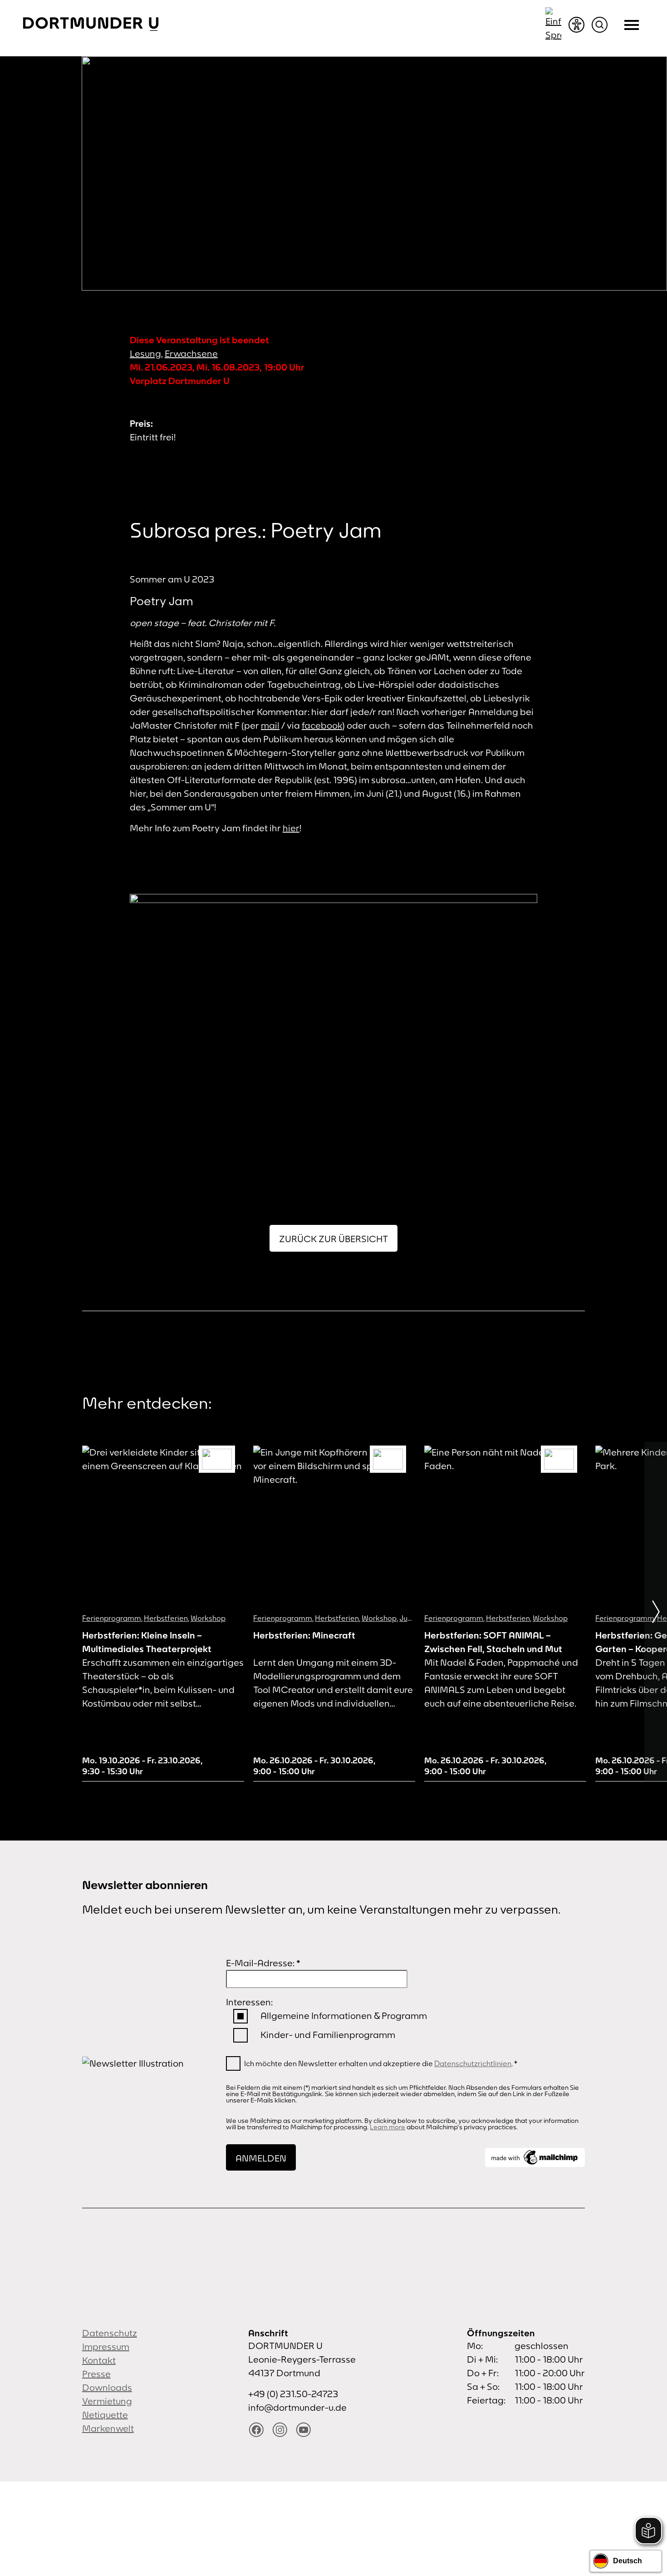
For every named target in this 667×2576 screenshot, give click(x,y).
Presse (96, 2374)
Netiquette (105, 2415)
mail (270, 725)
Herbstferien (166, 1618)
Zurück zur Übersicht (333, 1239)
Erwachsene (191, 353)
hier (291, 828)
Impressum (106, 2347)
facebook (322, 725)
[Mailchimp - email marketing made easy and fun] (535, 2157)
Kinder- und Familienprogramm (328, 2035)
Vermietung (107, 2401)
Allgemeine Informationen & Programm (344, 2016)
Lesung (145, 353)
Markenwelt (108, 2428)
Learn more (387, 2127)
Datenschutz (110, 2333)
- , (142, 1766)
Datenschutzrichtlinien (473, 2063)
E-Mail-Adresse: (263, 1963)
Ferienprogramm (112, 1618)
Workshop (208, 1618)
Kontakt (99, 2360)
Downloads (107, 2387)
